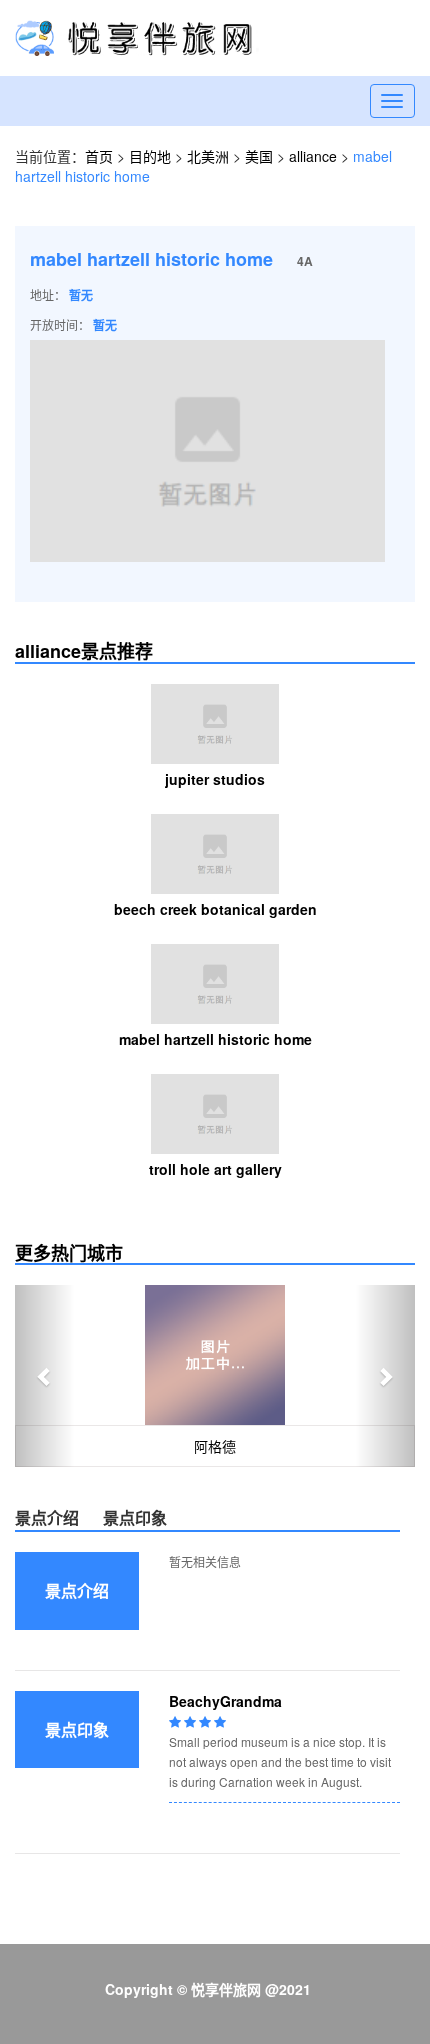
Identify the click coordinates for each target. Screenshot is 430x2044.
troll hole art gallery (215, 1169)
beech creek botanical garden (215, 909)
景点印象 (135, 1517)
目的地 (152, 156)
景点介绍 (47, 1517)
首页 (99, 156)
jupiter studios (215, 779)
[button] (45, 1376)
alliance (313, 156)
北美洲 (208, 156)
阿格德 (215, 1446)
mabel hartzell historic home (215, 1039)
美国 (259, 156)
